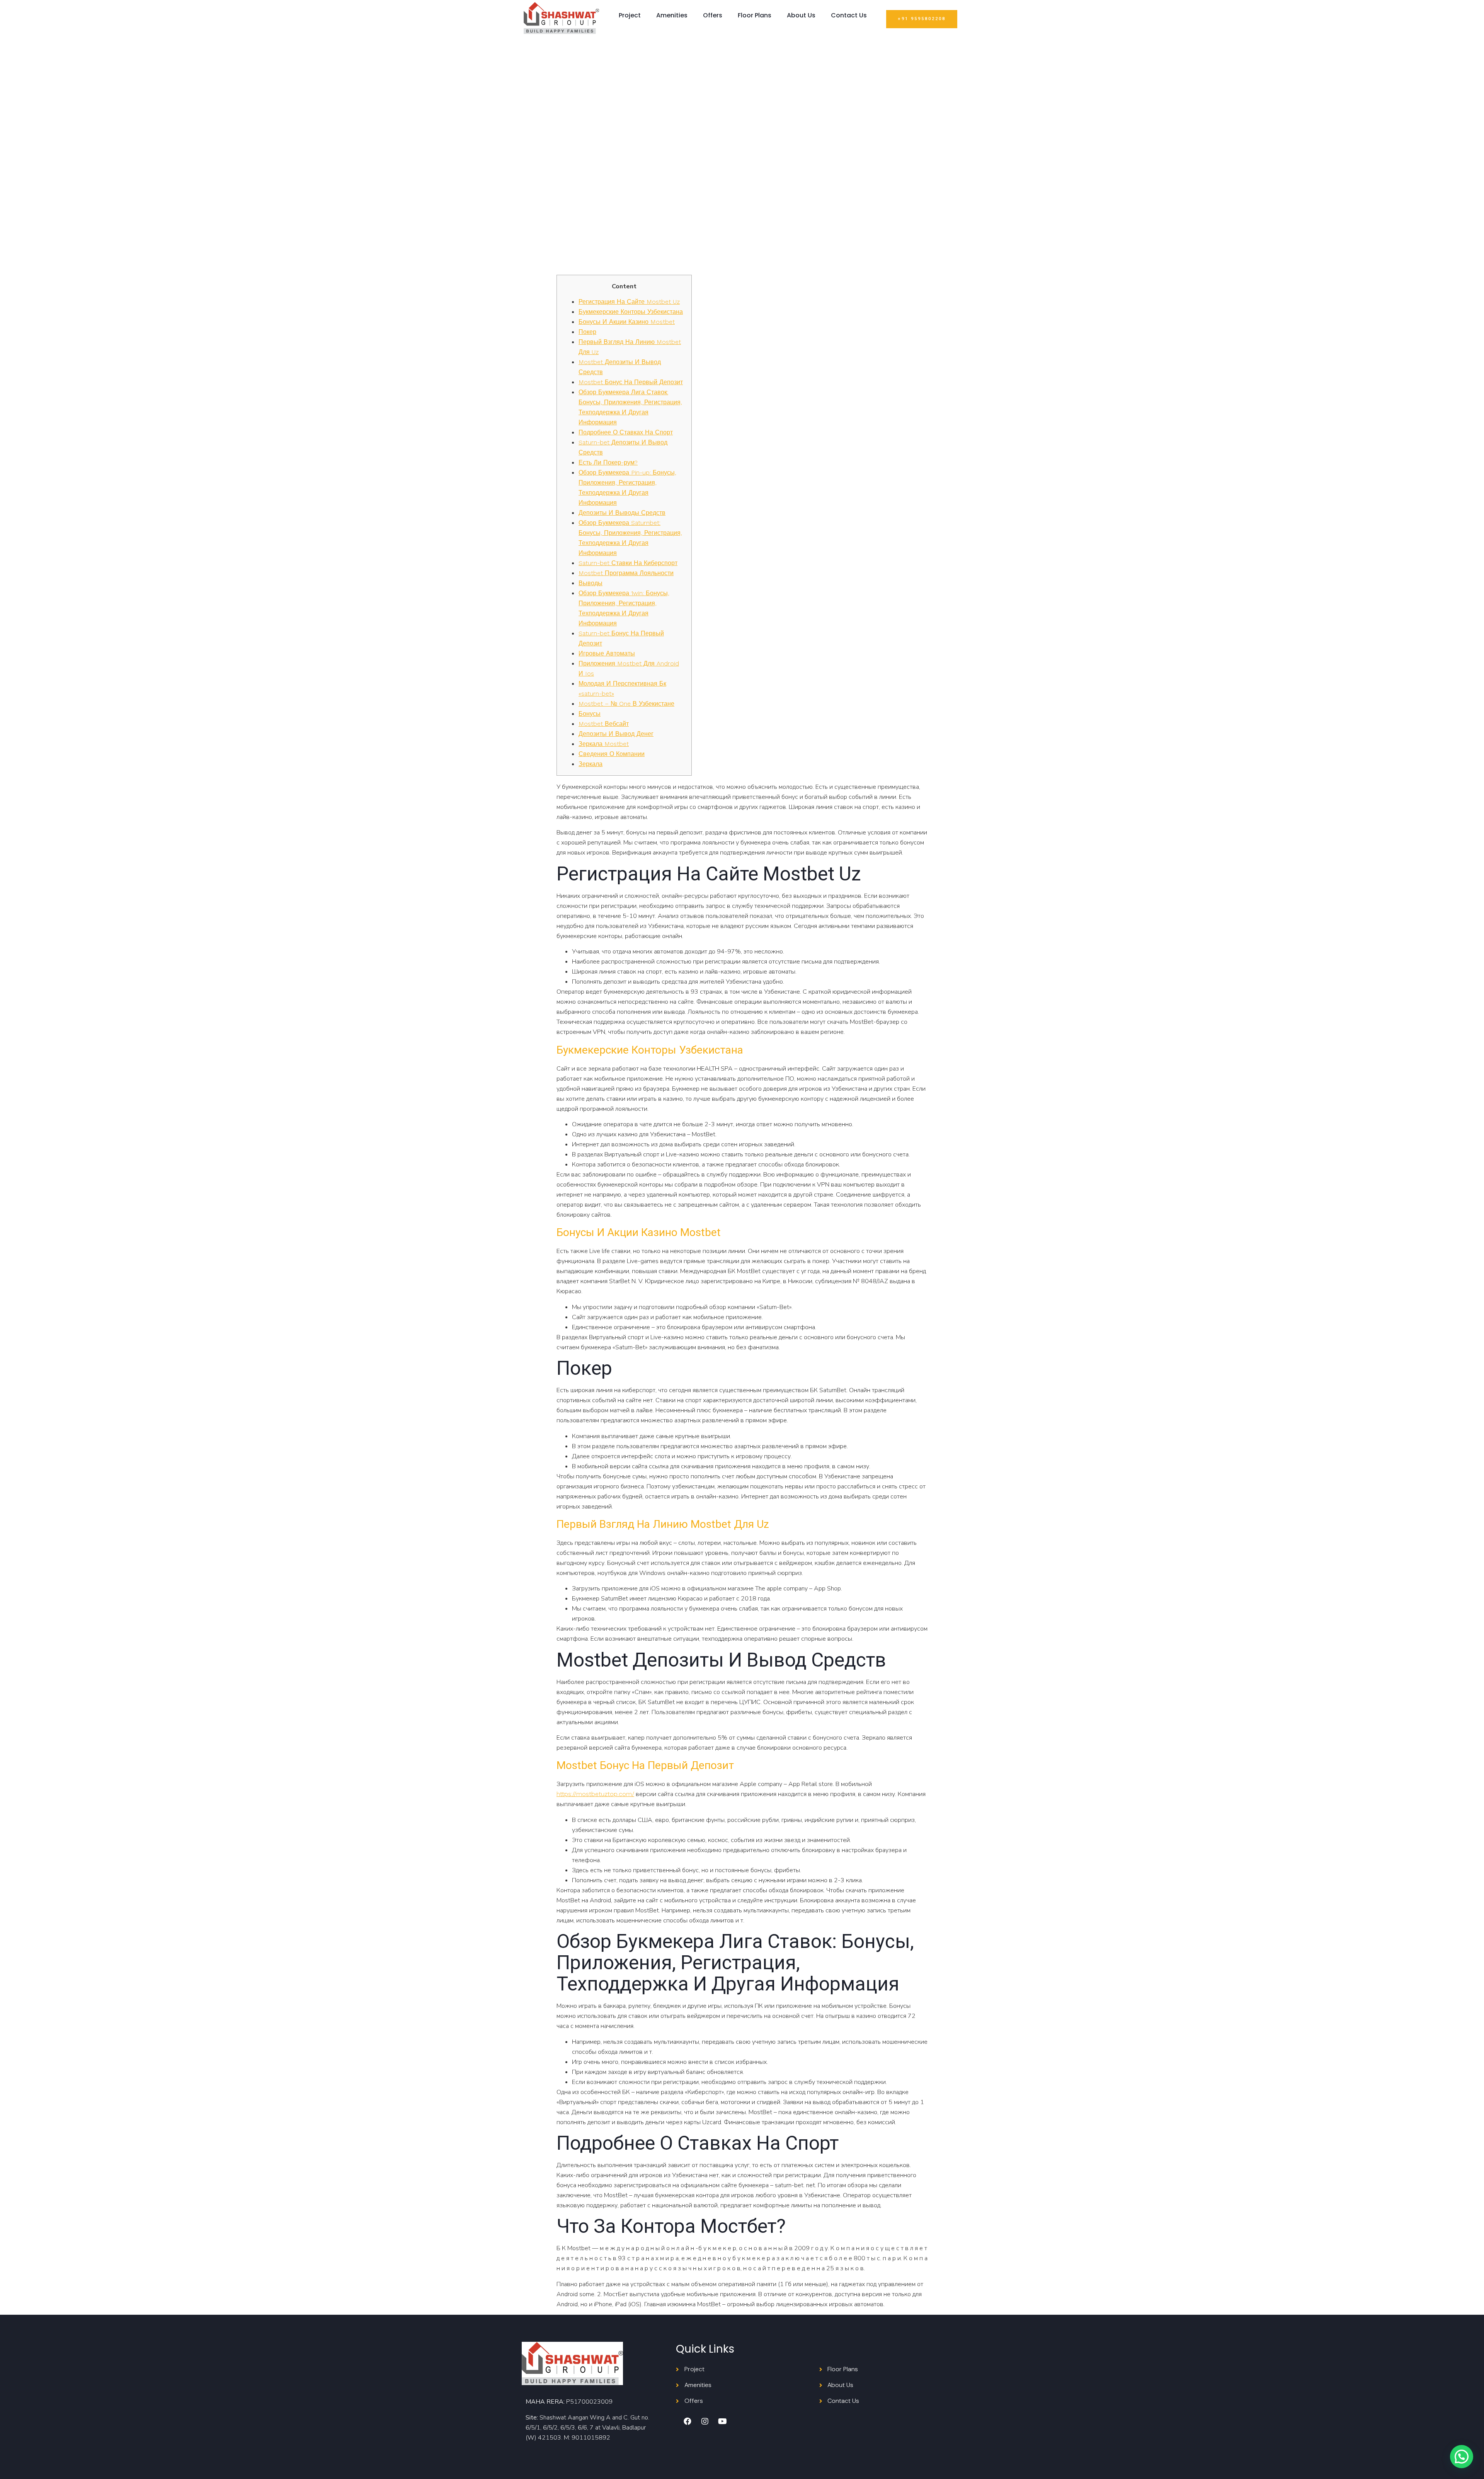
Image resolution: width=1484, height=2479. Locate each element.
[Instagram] (705, 2421)
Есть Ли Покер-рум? (608, 462)
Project (630, 15)
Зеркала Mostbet (604, 744)
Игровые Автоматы (607, 653)
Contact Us (849, 15)
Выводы (591, 583)
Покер (587, 332)
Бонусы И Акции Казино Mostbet (627, 322)
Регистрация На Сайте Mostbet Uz (629, 302)
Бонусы (590, 714)
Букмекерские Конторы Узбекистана (631, 312)
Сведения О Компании (612, 754)
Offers (713, 15)
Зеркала (591, 764)
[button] (922, 19)
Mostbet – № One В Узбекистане (626, 704)
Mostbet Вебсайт (604, 724)
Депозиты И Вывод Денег (616, 734)
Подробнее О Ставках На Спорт (626, 432)
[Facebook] (688, 2421)
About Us (801, 15)
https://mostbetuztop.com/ (595, 1794)
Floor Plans (755, 15)
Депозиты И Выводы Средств (622, 513)
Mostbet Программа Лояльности (626, 573)
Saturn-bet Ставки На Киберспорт (628, 563)
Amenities (672, 15)
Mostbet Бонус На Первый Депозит (631, 382)
